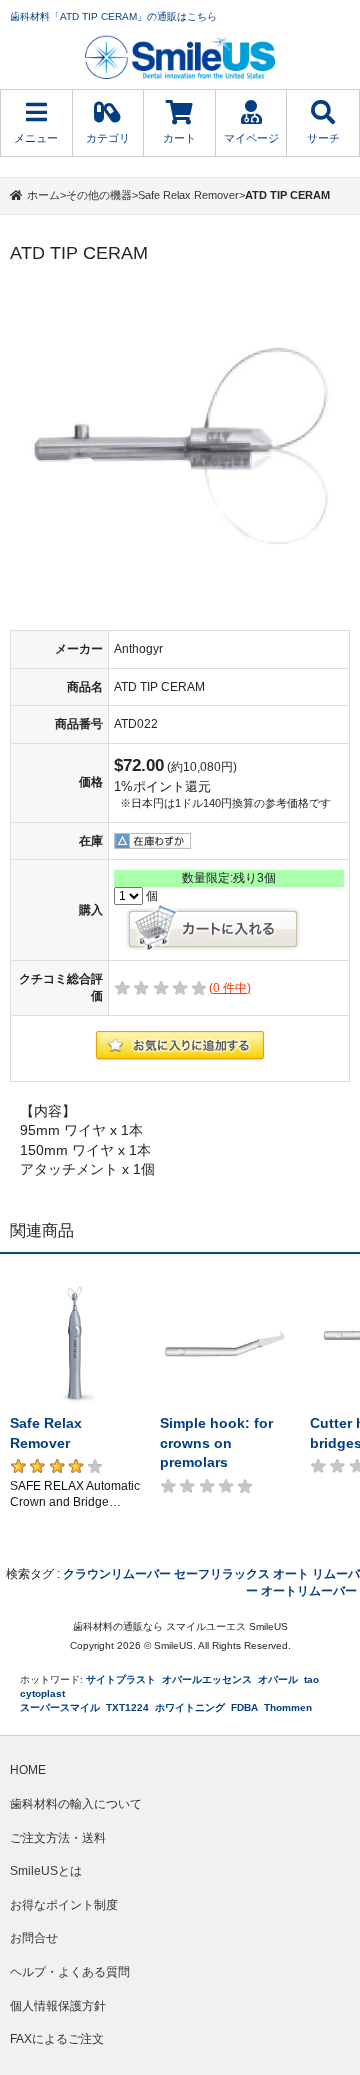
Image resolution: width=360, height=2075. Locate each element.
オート (291, 1574)
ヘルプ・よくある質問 (70, 1972)
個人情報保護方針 (58, 2006)
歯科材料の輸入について (76, 1804)
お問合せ (34, 1938)
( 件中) (230, 988)
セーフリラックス (222, 1574)
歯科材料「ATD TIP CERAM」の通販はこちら (113, 16)
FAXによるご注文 (57, 2039)
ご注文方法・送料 (58, 1838)
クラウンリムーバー (117, 1574)
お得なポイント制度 (64, 1905)
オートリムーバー (309, 1591)
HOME (28, 1770)
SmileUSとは (46, 1871)
